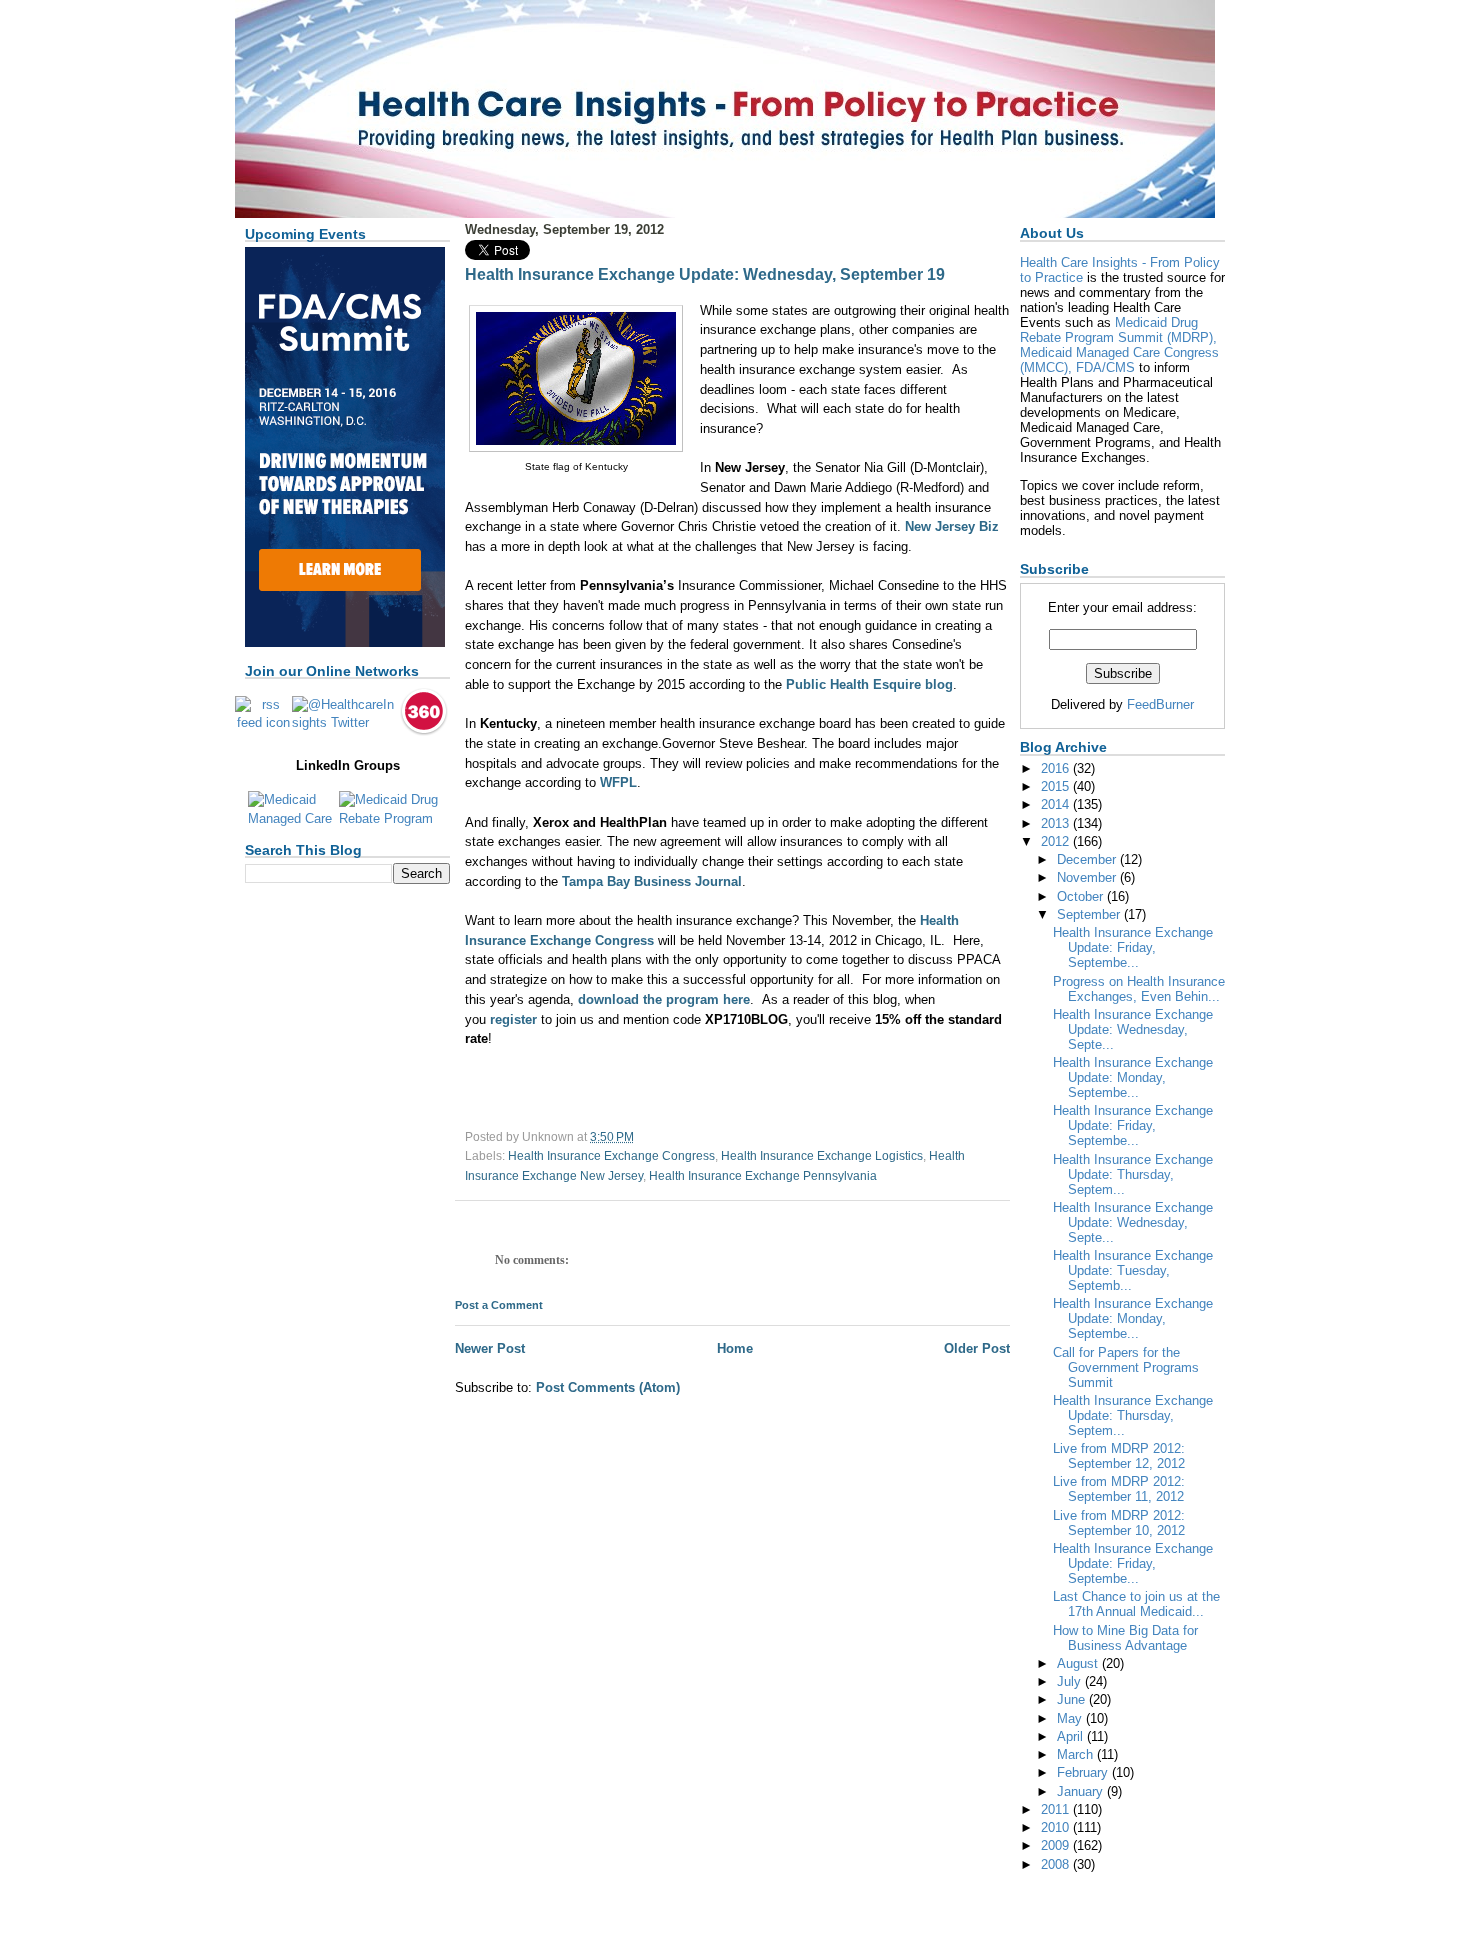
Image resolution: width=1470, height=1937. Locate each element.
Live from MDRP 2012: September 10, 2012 (1119, 1523)
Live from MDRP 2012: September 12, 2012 (1119, 1456)
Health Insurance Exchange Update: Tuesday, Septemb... (1133, 1270)
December (1088, 859)
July (1071, 1681)
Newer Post (490, 1348)
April (1072, 1736)
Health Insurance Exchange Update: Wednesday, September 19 (705, 274)
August (1079, 1663)
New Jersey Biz (952, 526)
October (1082, 896)
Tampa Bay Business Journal (652, 881)
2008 (1057, 1864)
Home (735, 1348)
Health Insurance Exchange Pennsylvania (763, 1176)
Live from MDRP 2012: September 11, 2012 (1119, 1489)
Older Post (977, 1348)
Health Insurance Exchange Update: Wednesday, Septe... (1133, 1029)
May (1071, 1718)
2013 (1057, 823)
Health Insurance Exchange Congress (611, 1156)
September (1090, 914)
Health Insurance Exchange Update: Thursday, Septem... (1133, 1174)
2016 (1057, 768)
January (1082, 1791)
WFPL (618, 782)
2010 (1057, 1827)
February (1084, 1772)
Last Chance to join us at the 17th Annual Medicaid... (1136, 1604)
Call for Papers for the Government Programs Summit (1126, 1367)
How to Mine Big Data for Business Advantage (1125, 1638)
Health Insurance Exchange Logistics (822, 1156)
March (1077, 1754)
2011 (1057, 1809)
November (1088, 877)
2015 (1057, 786)
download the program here (664, 999)
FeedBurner (1160, 704)
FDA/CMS (1105, 367)
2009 (1057, 1845)
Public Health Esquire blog (869, 684)
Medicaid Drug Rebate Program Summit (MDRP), (1118, 330)
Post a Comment (499, 1305)
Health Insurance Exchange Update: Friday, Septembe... (1133, 947)
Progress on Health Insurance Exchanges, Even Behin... (1139, 989)
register (513, 1019)
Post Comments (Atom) (608, 1387)
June (1073, 1699)
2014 (1057, 804)
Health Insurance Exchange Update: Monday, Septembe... (1133, 1077)
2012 (1057, 841)
